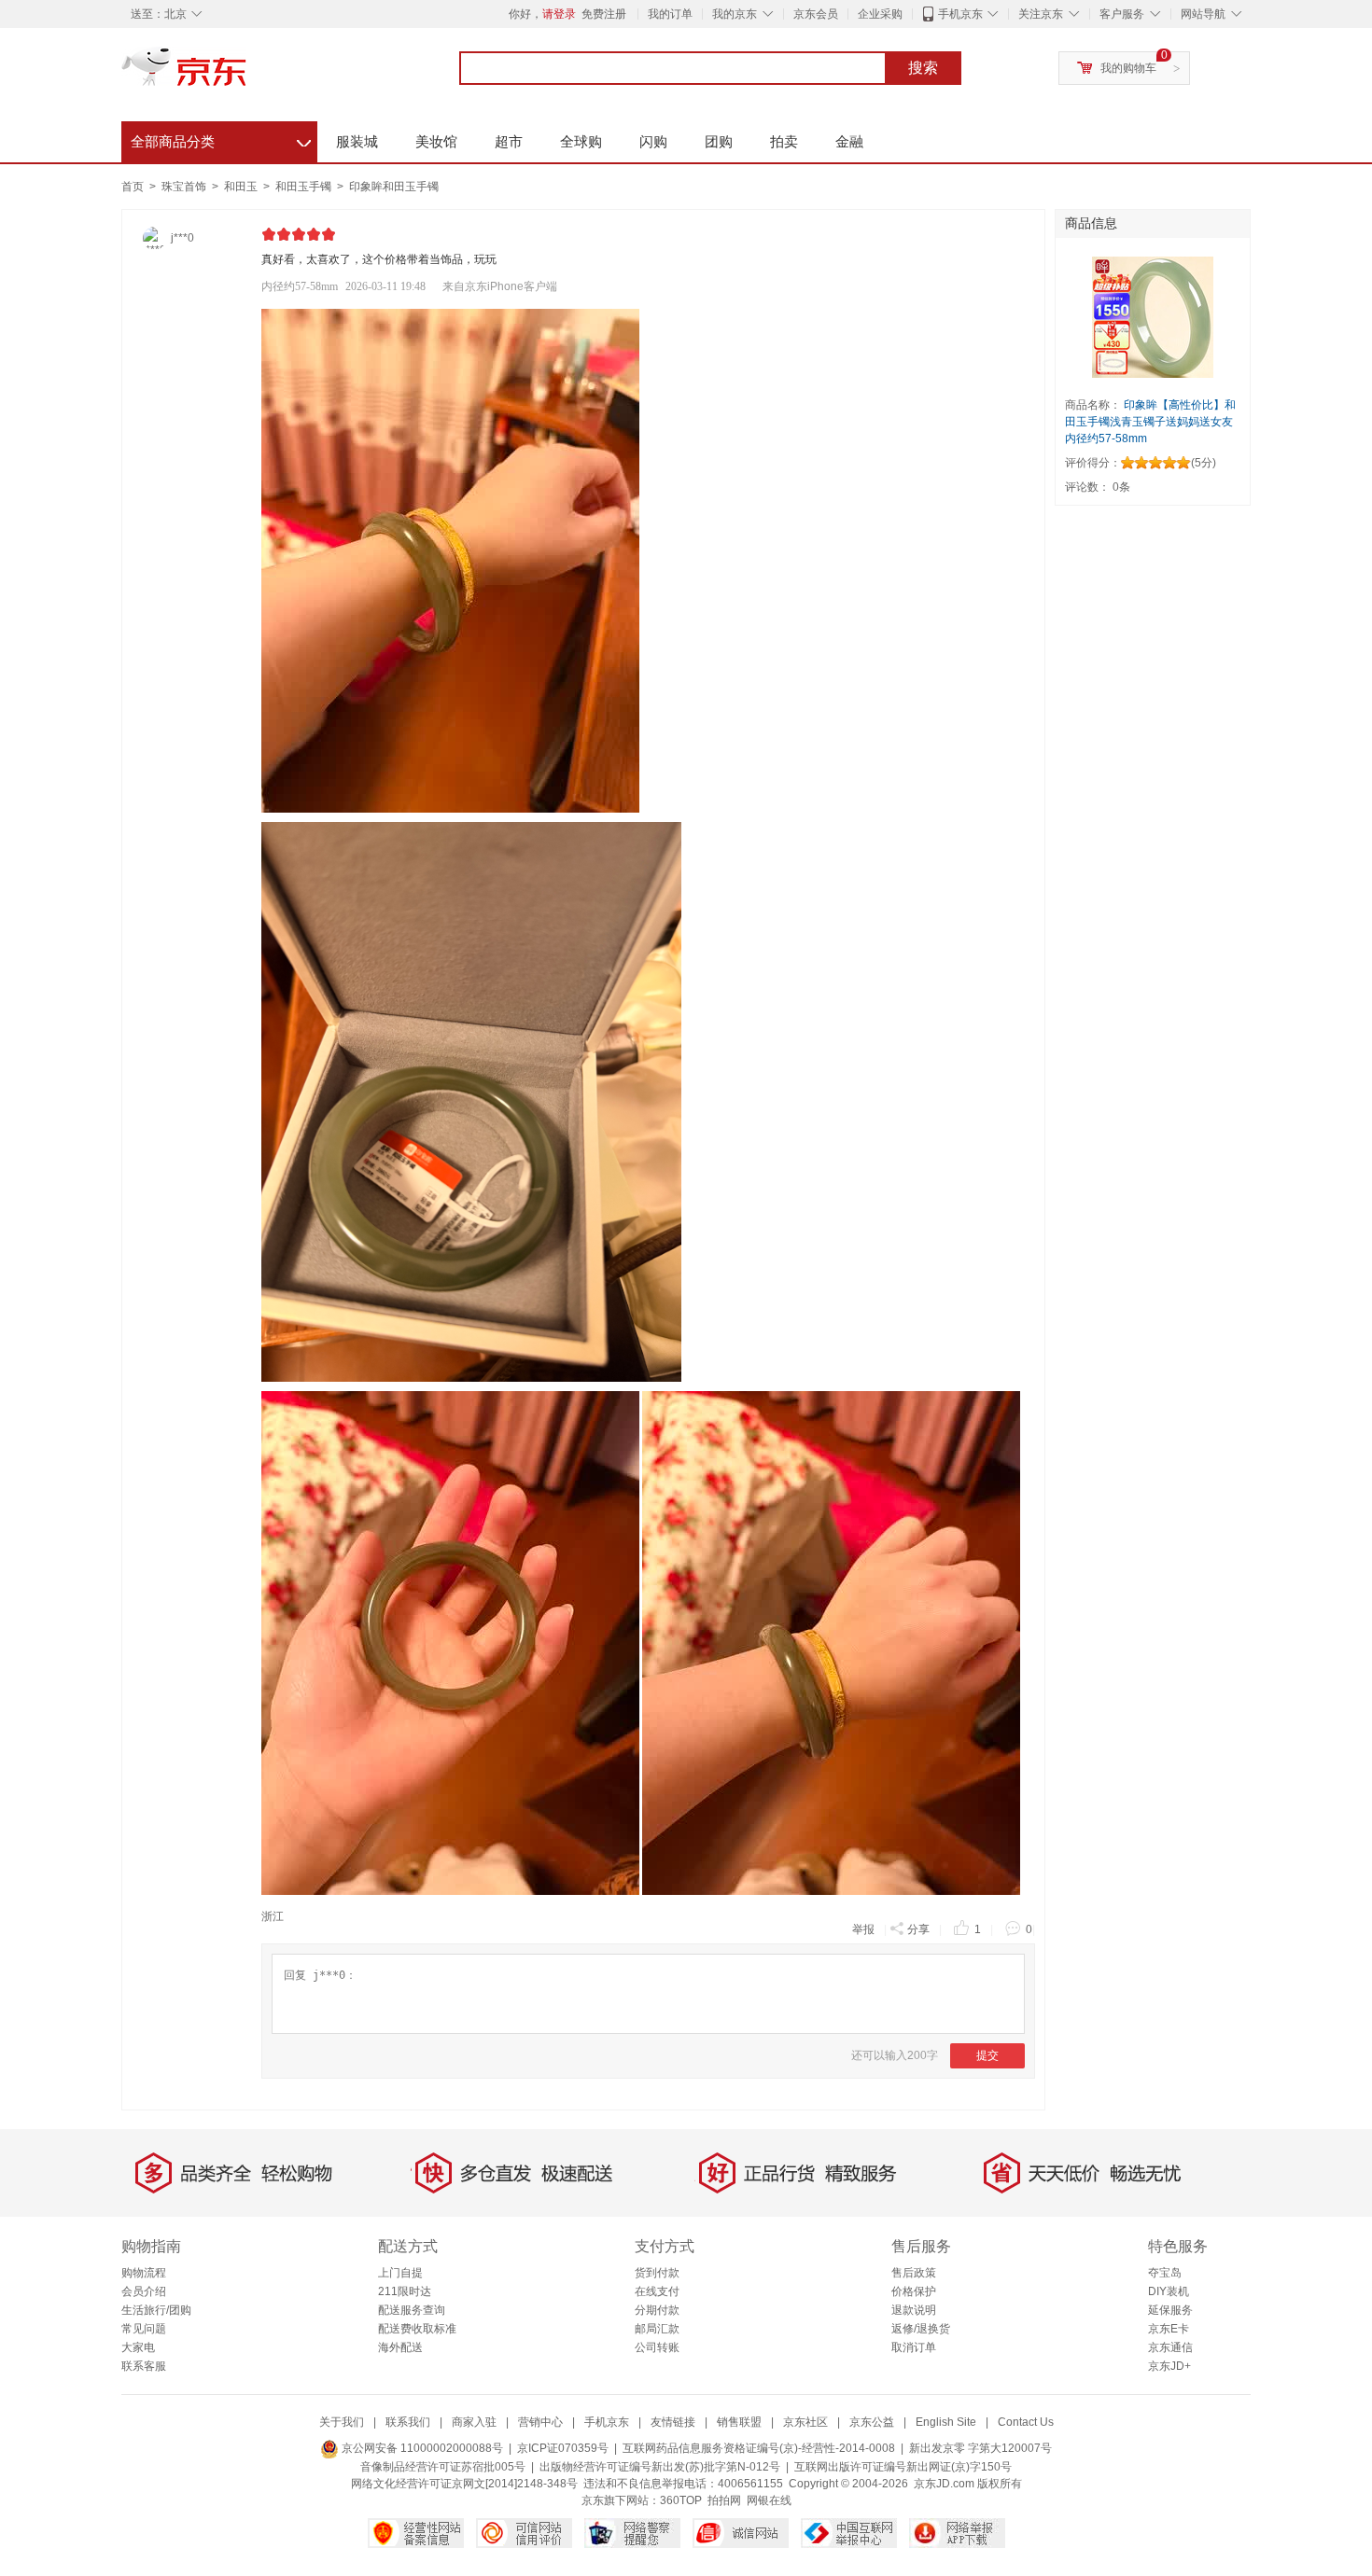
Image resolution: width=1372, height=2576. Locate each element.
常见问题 (144, 2329)
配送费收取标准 (417, 2329)
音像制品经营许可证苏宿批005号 (443, 2467)
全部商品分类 (221, 139)
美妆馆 (436, 141)
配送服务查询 (412, 2310)
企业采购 (880, 14)
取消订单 (914, 2347)
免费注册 (604, 14)
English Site (946, 2422)
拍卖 (784, 141)
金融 (849, 141)
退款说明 (914, 2310)
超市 (509, 141)
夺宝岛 (1165, 2273)
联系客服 (144, 2366)
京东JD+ (1169, 2366)
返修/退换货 (921, 2329)
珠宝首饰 (185, 187)
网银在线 (769, 2500)
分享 (918, 1929)
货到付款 (657, 2273)
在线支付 (657, 2291)
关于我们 (342, 2422)
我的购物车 (1128, 68)
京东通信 (1170, 2347)
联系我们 (408, 2422)
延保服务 (1170, 2310)
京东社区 (805, 2422)
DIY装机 (1169, 2291)
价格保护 (914, 2291)
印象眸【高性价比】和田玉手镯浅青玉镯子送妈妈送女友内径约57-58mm (1150, 422)
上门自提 (400, 2273)
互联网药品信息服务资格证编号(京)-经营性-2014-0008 (759, 2448)
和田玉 (242, 187)
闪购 (653, 141)
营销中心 (540, 2422)
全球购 (581, 141)
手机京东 (960, 14)
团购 (719, 141)
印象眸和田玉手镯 (394, 187)
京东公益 (872, 2422)
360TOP (681, 2500)
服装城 (357, 141)
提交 (987, 2055)
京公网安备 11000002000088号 (421, 2448)
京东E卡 (1169, 2329)
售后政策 (914, 2273)
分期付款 (657, 2310)
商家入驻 (474, 2422)
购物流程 (144, 2273)
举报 (863, 1929)
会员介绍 (144, 2291)
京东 (247, 75)
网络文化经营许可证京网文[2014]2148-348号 (464, 2484)
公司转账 (657, 2347)
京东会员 (816, 14)
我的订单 (670, 14)
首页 (133, 187)
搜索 (923, 68)
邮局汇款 (657, 2329)
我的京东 (735, 14)
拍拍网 (724, 2500)
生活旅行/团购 (156, 2310)
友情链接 (673, 2422)
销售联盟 (739, 2422)
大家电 (138, 2347)
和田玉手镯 (305, 187)
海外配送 (400, 2347)
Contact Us (1026, 2422)
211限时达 (405, 2291)
